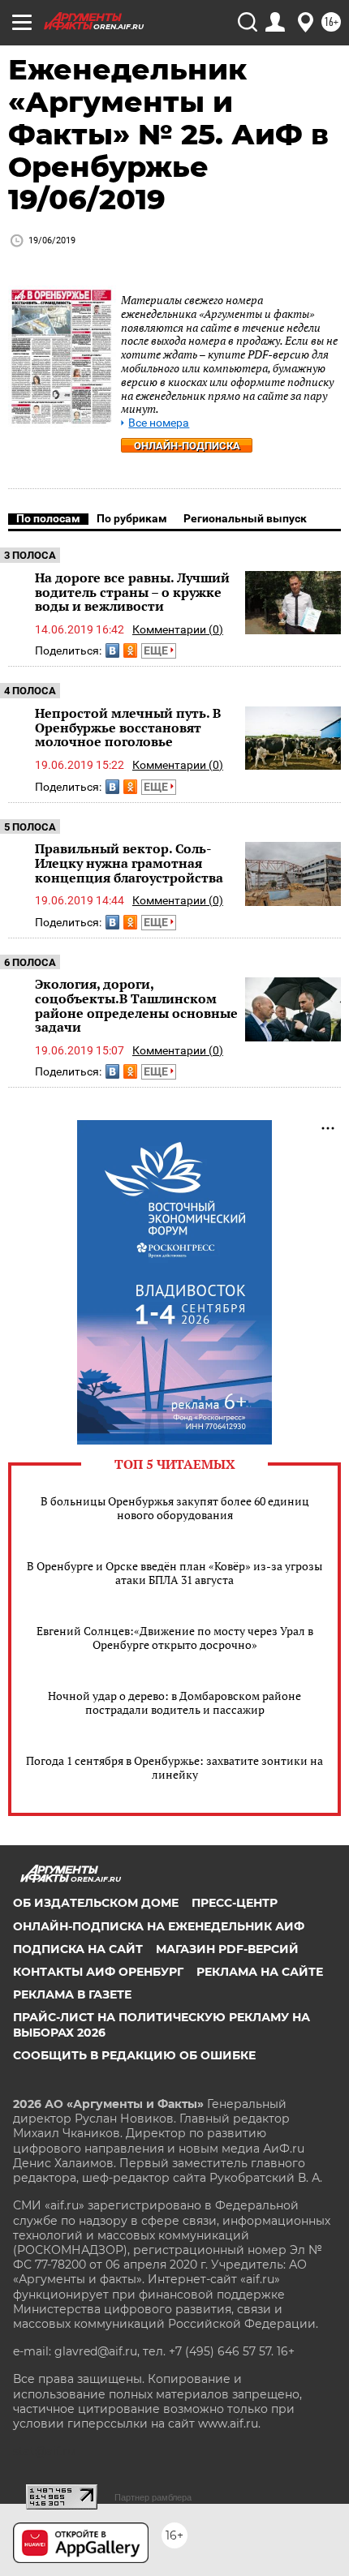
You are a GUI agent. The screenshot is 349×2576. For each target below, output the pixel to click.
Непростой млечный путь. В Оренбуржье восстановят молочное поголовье (128, 727)
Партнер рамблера (153, 2497)
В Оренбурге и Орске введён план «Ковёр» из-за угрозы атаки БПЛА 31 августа (174, 1573)
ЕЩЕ (157, 650)
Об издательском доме (96, 1903)
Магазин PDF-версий (227, 1949)
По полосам (48, 518)
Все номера (159, 423)
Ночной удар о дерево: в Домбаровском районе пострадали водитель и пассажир (174, 1702)
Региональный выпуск (245, 518)
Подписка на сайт (78, 1949)
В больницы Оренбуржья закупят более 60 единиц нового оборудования (175, 1508)
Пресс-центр (235, 1903)
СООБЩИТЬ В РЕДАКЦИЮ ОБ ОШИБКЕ (134, 2055)
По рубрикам (132, 518)
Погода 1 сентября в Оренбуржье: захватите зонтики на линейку (174, 1767)
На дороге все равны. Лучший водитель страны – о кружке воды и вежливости (132, 592)
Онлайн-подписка (187, 446)
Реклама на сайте (260, 1972)
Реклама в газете (72, 1994)
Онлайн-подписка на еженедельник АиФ (159, 1926)
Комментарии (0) (178, 629)
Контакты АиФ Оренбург (98, 1972)
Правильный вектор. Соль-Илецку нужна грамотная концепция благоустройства (129, 863)
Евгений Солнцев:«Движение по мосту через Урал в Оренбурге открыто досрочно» (175, 1638)
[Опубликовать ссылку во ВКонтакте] (112, 650)
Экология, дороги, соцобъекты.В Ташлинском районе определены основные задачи (136, 1005)
